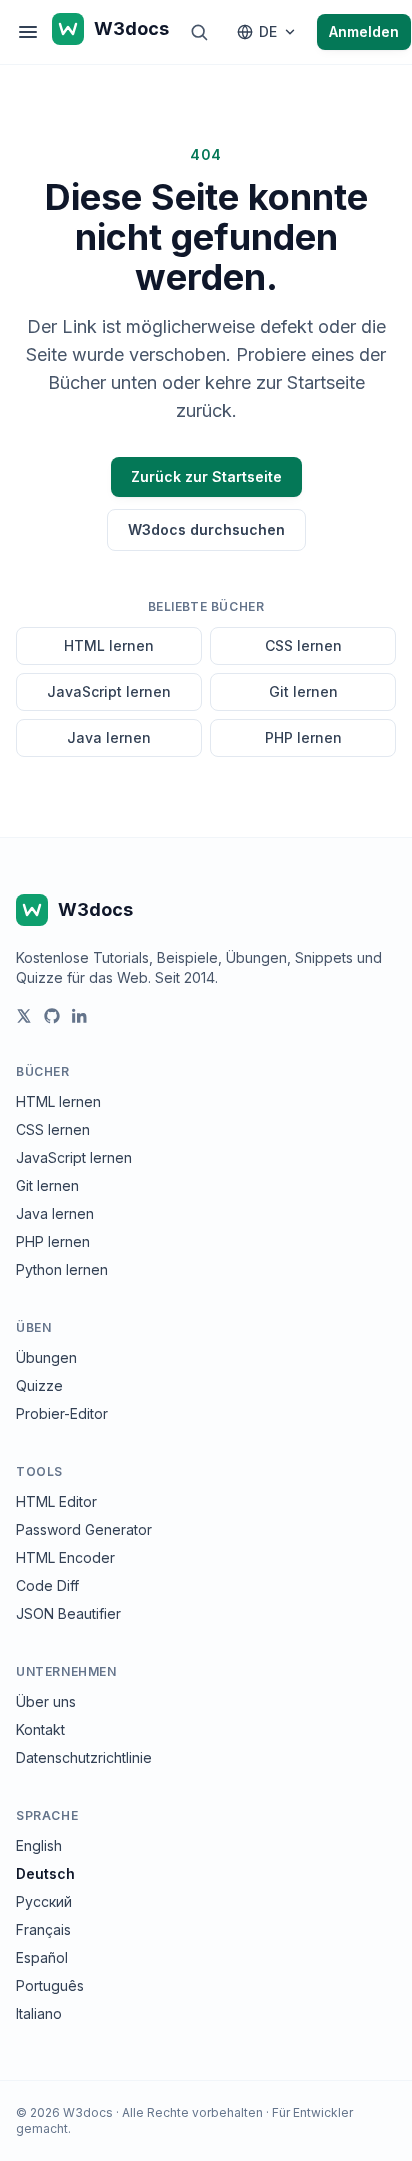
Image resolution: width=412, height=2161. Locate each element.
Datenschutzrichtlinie (84, 1757)
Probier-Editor (62, 1413)
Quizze (39, 1385)
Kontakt (40, 1729)
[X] (24, 1016)
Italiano (39, 2013)
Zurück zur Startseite (206, 476)
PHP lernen (303, 737)
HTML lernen (109, 645)
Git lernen (303, 691)
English (39, 1845)
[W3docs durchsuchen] (199, 32)
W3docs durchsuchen (206, 529)
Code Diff (47, 1585)
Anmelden (364, 31)
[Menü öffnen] (28, 32)
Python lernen (62, 1269)
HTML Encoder (65, 1557)
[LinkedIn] (80, 1016)
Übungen (46, 1357)
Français (43, 1929)
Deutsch (45, 1873)
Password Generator (84, 1529)
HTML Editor (56, 1501)
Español (42, 1957)
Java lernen (109, 737)
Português (50, 1985)
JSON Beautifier (68, 1613)
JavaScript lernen (109, 691)
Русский (44, 1901)
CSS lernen (303, 645)
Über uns (46, 1701)
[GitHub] (52, 1016)
